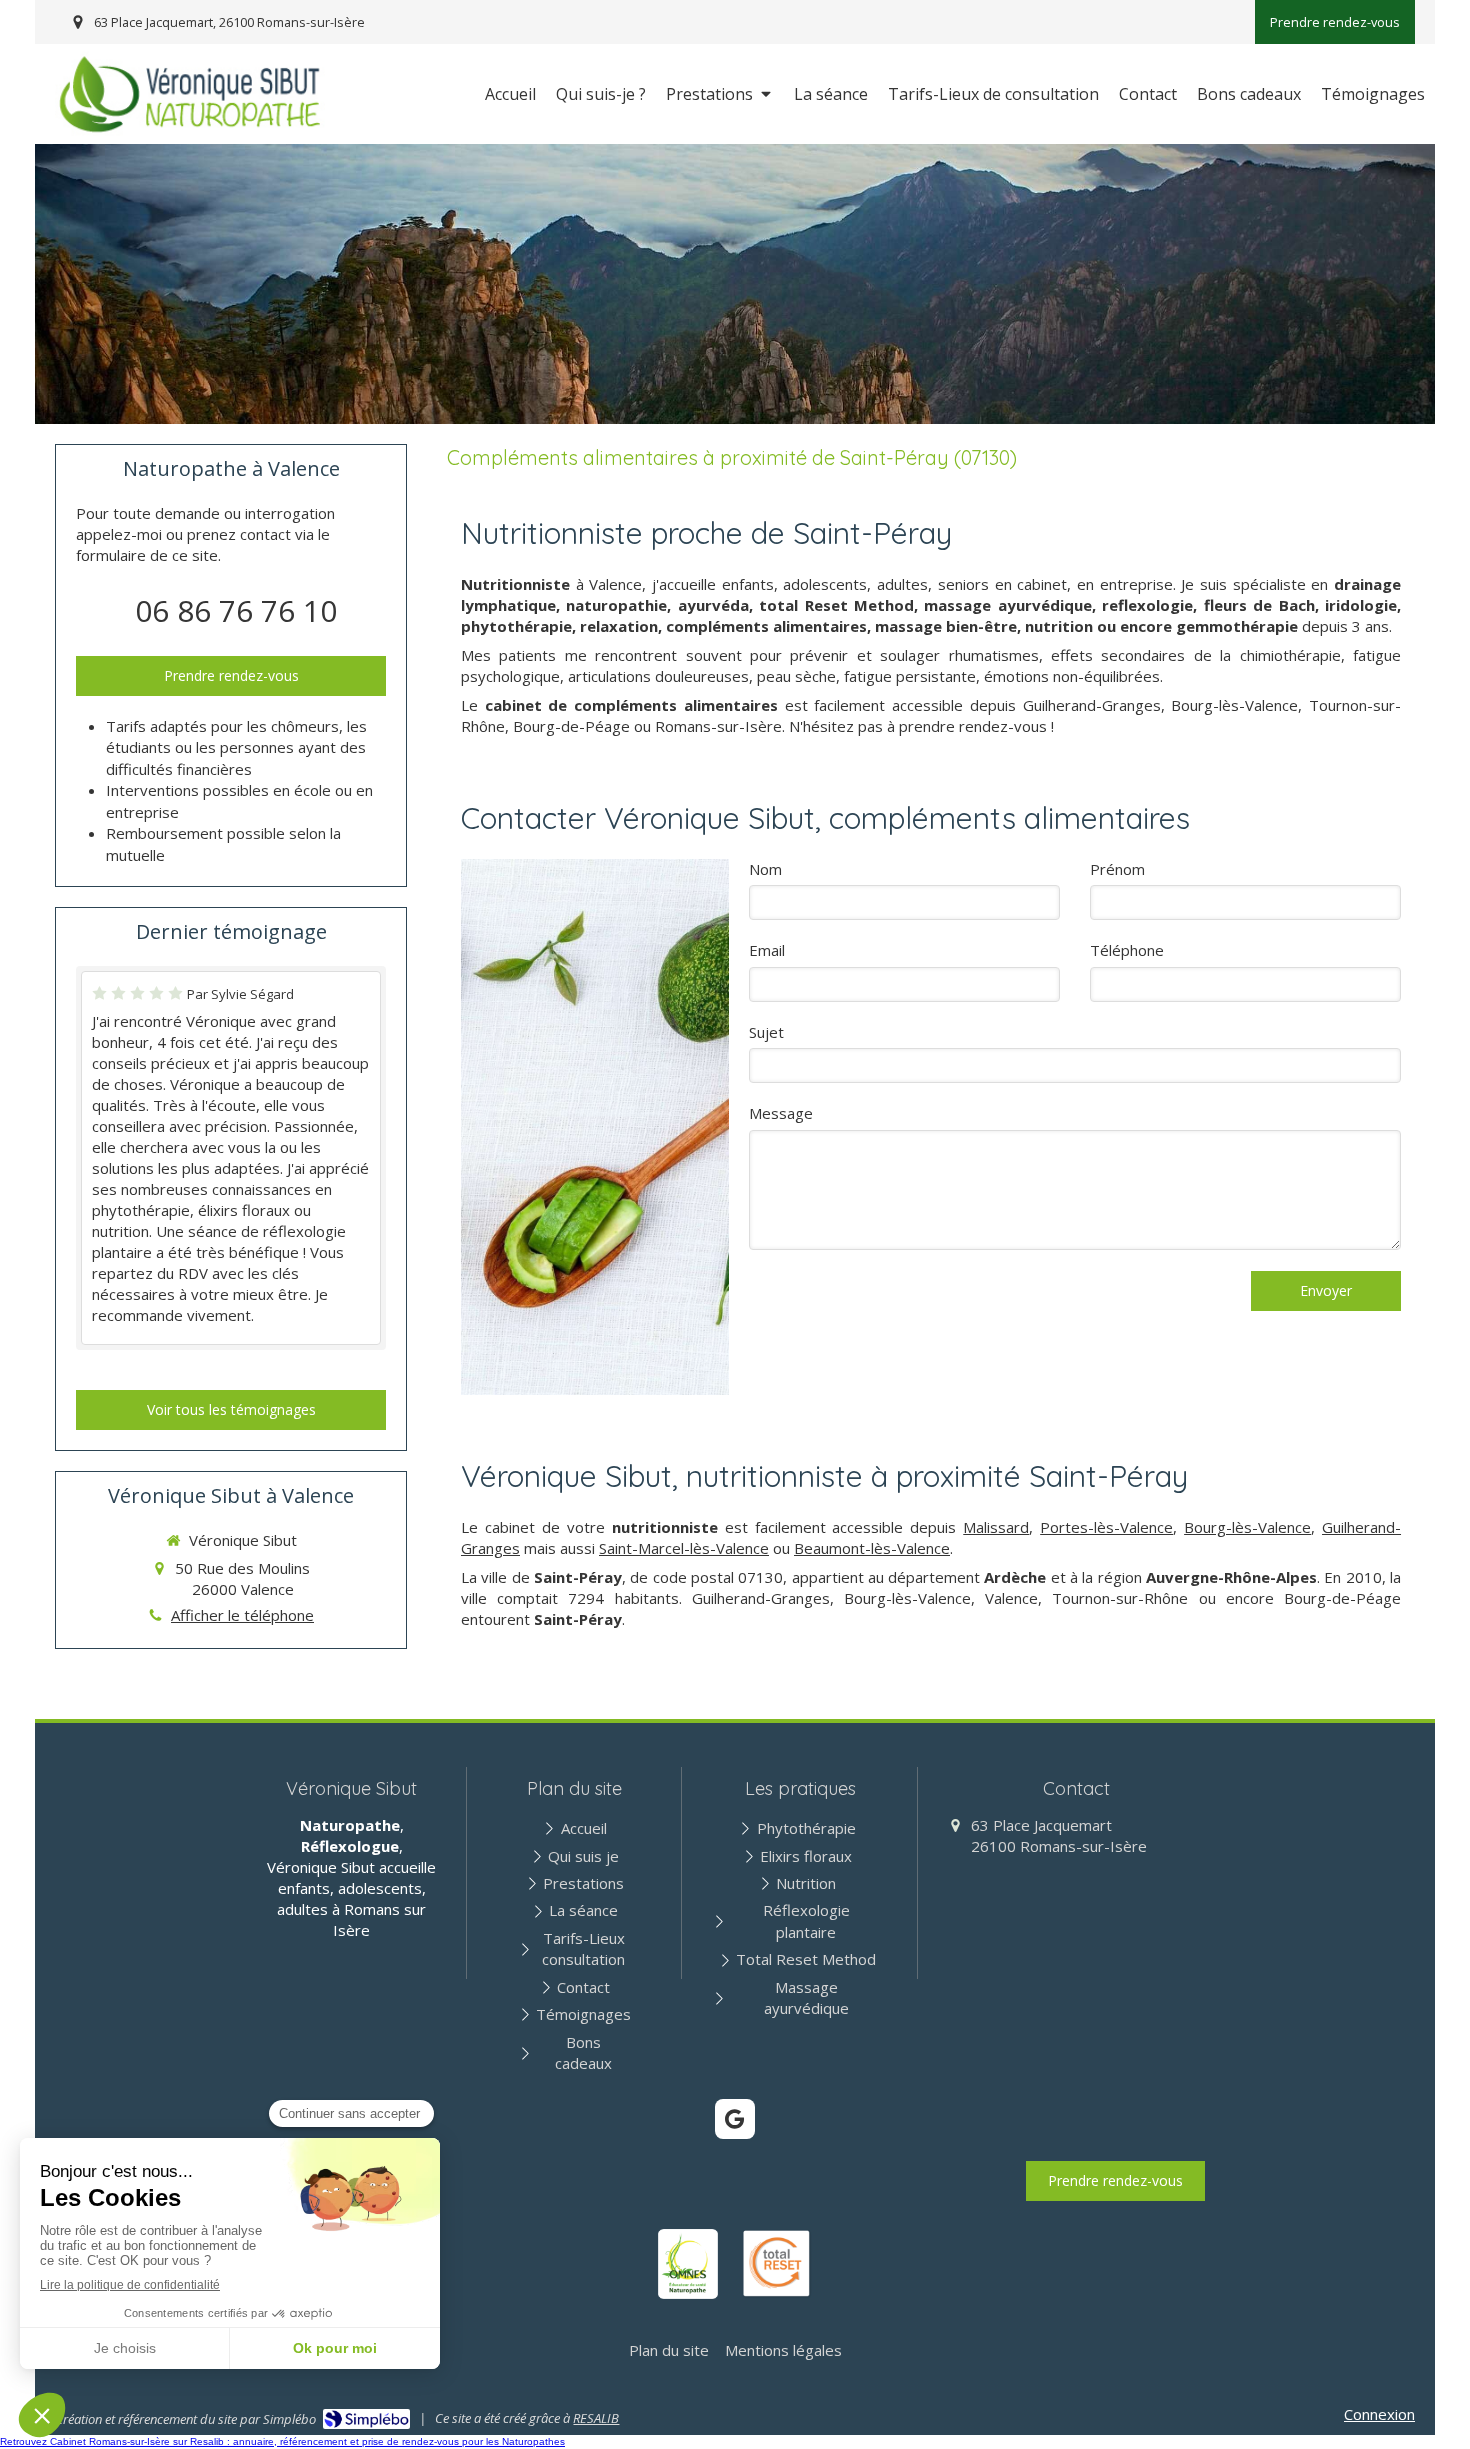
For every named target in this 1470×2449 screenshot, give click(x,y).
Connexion (1379, 2414)
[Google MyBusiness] (735, 2119)
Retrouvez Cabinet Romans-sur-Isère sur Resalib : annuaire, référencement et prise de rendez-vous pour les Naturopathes (282, 2441)
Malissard (996, 1527)
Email (767, 950)
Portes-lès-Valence (1106, 1527)
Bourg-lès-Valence (1247, 1527)
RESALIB (596, 2418)
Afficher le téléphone (242, 1615)
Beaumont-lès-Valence (872, 1548)
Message (781, 1113)
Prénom (1117, 869)
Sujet (766, 1032)
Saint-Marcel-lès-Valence (684, 1548)
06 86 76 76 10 (236, 610)
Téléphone (1127, 950)
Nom (765, 869)
